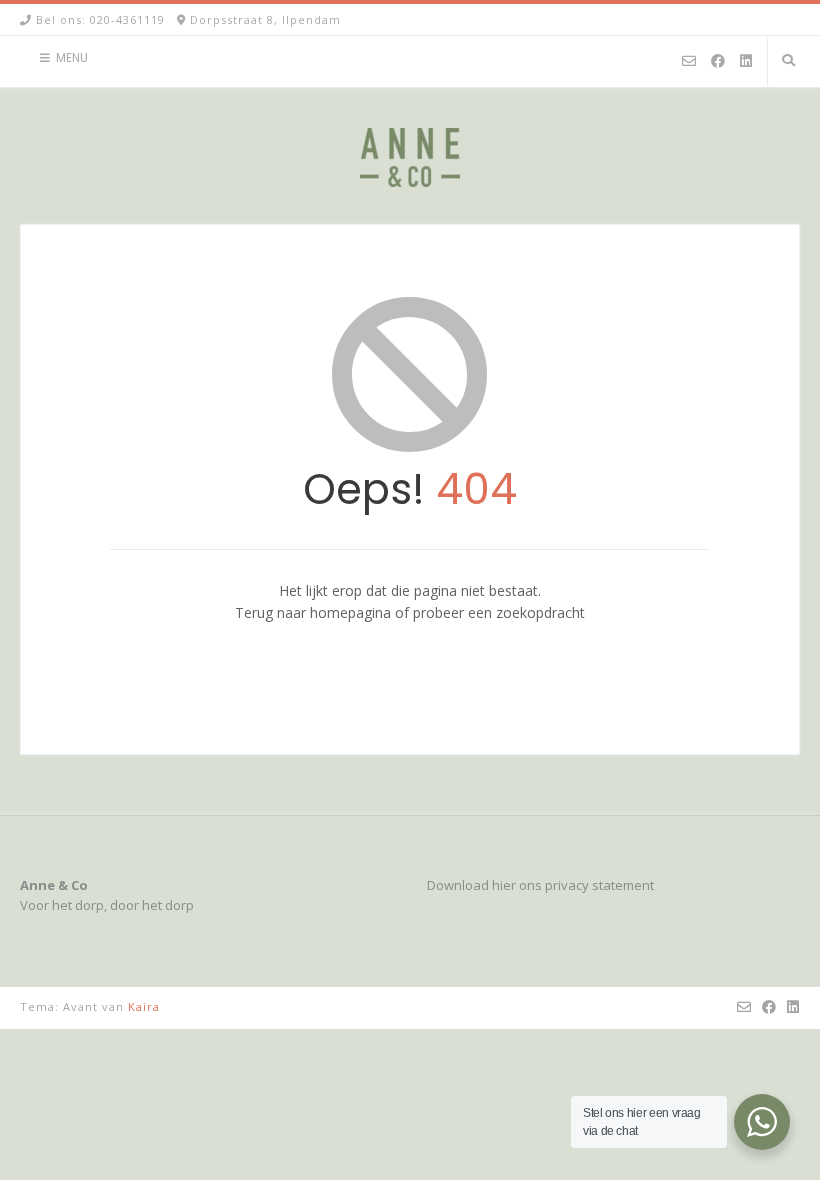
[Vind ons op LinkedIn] (746, 62)
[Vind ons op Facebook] (718, 62)
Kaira (144, 1006)
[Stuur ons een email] (689, 62)
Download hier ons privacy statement (540, 885)
